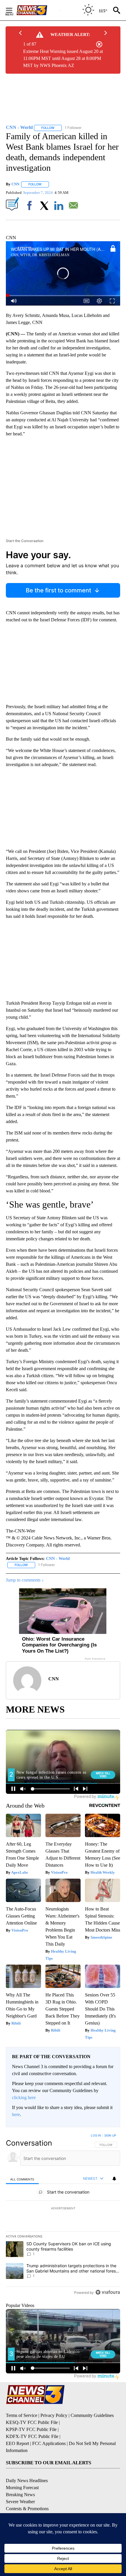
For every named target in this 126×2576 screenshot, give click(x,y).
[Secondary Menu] (13, 10)
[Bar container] (63, 296)
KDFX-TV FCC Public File (32, 2436)
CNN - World (58, 1559)
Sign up (110, 2135)
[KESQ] (38, 10)
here (16, 2114)
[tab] (22, 2179)
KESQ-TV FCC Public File (32, 2422)
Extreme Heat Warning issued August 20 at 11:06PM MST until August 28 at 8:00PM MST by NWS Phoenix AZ (63, 58)
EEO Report (17, 2443)
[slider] (63, 296)
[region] (63, 2215)
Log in (96, 2135)
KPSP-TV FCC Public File (31, 2429)
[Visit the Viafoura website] (108, 2292)
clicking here (24, 2097)
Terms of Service (22, 2415)
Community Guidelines (92, 2415)
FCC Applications (49, 2443)
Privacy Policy (54, 2415)
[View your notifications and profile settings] (114, 2179)
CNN (15, 184)
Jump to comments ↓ (25, 1580)
